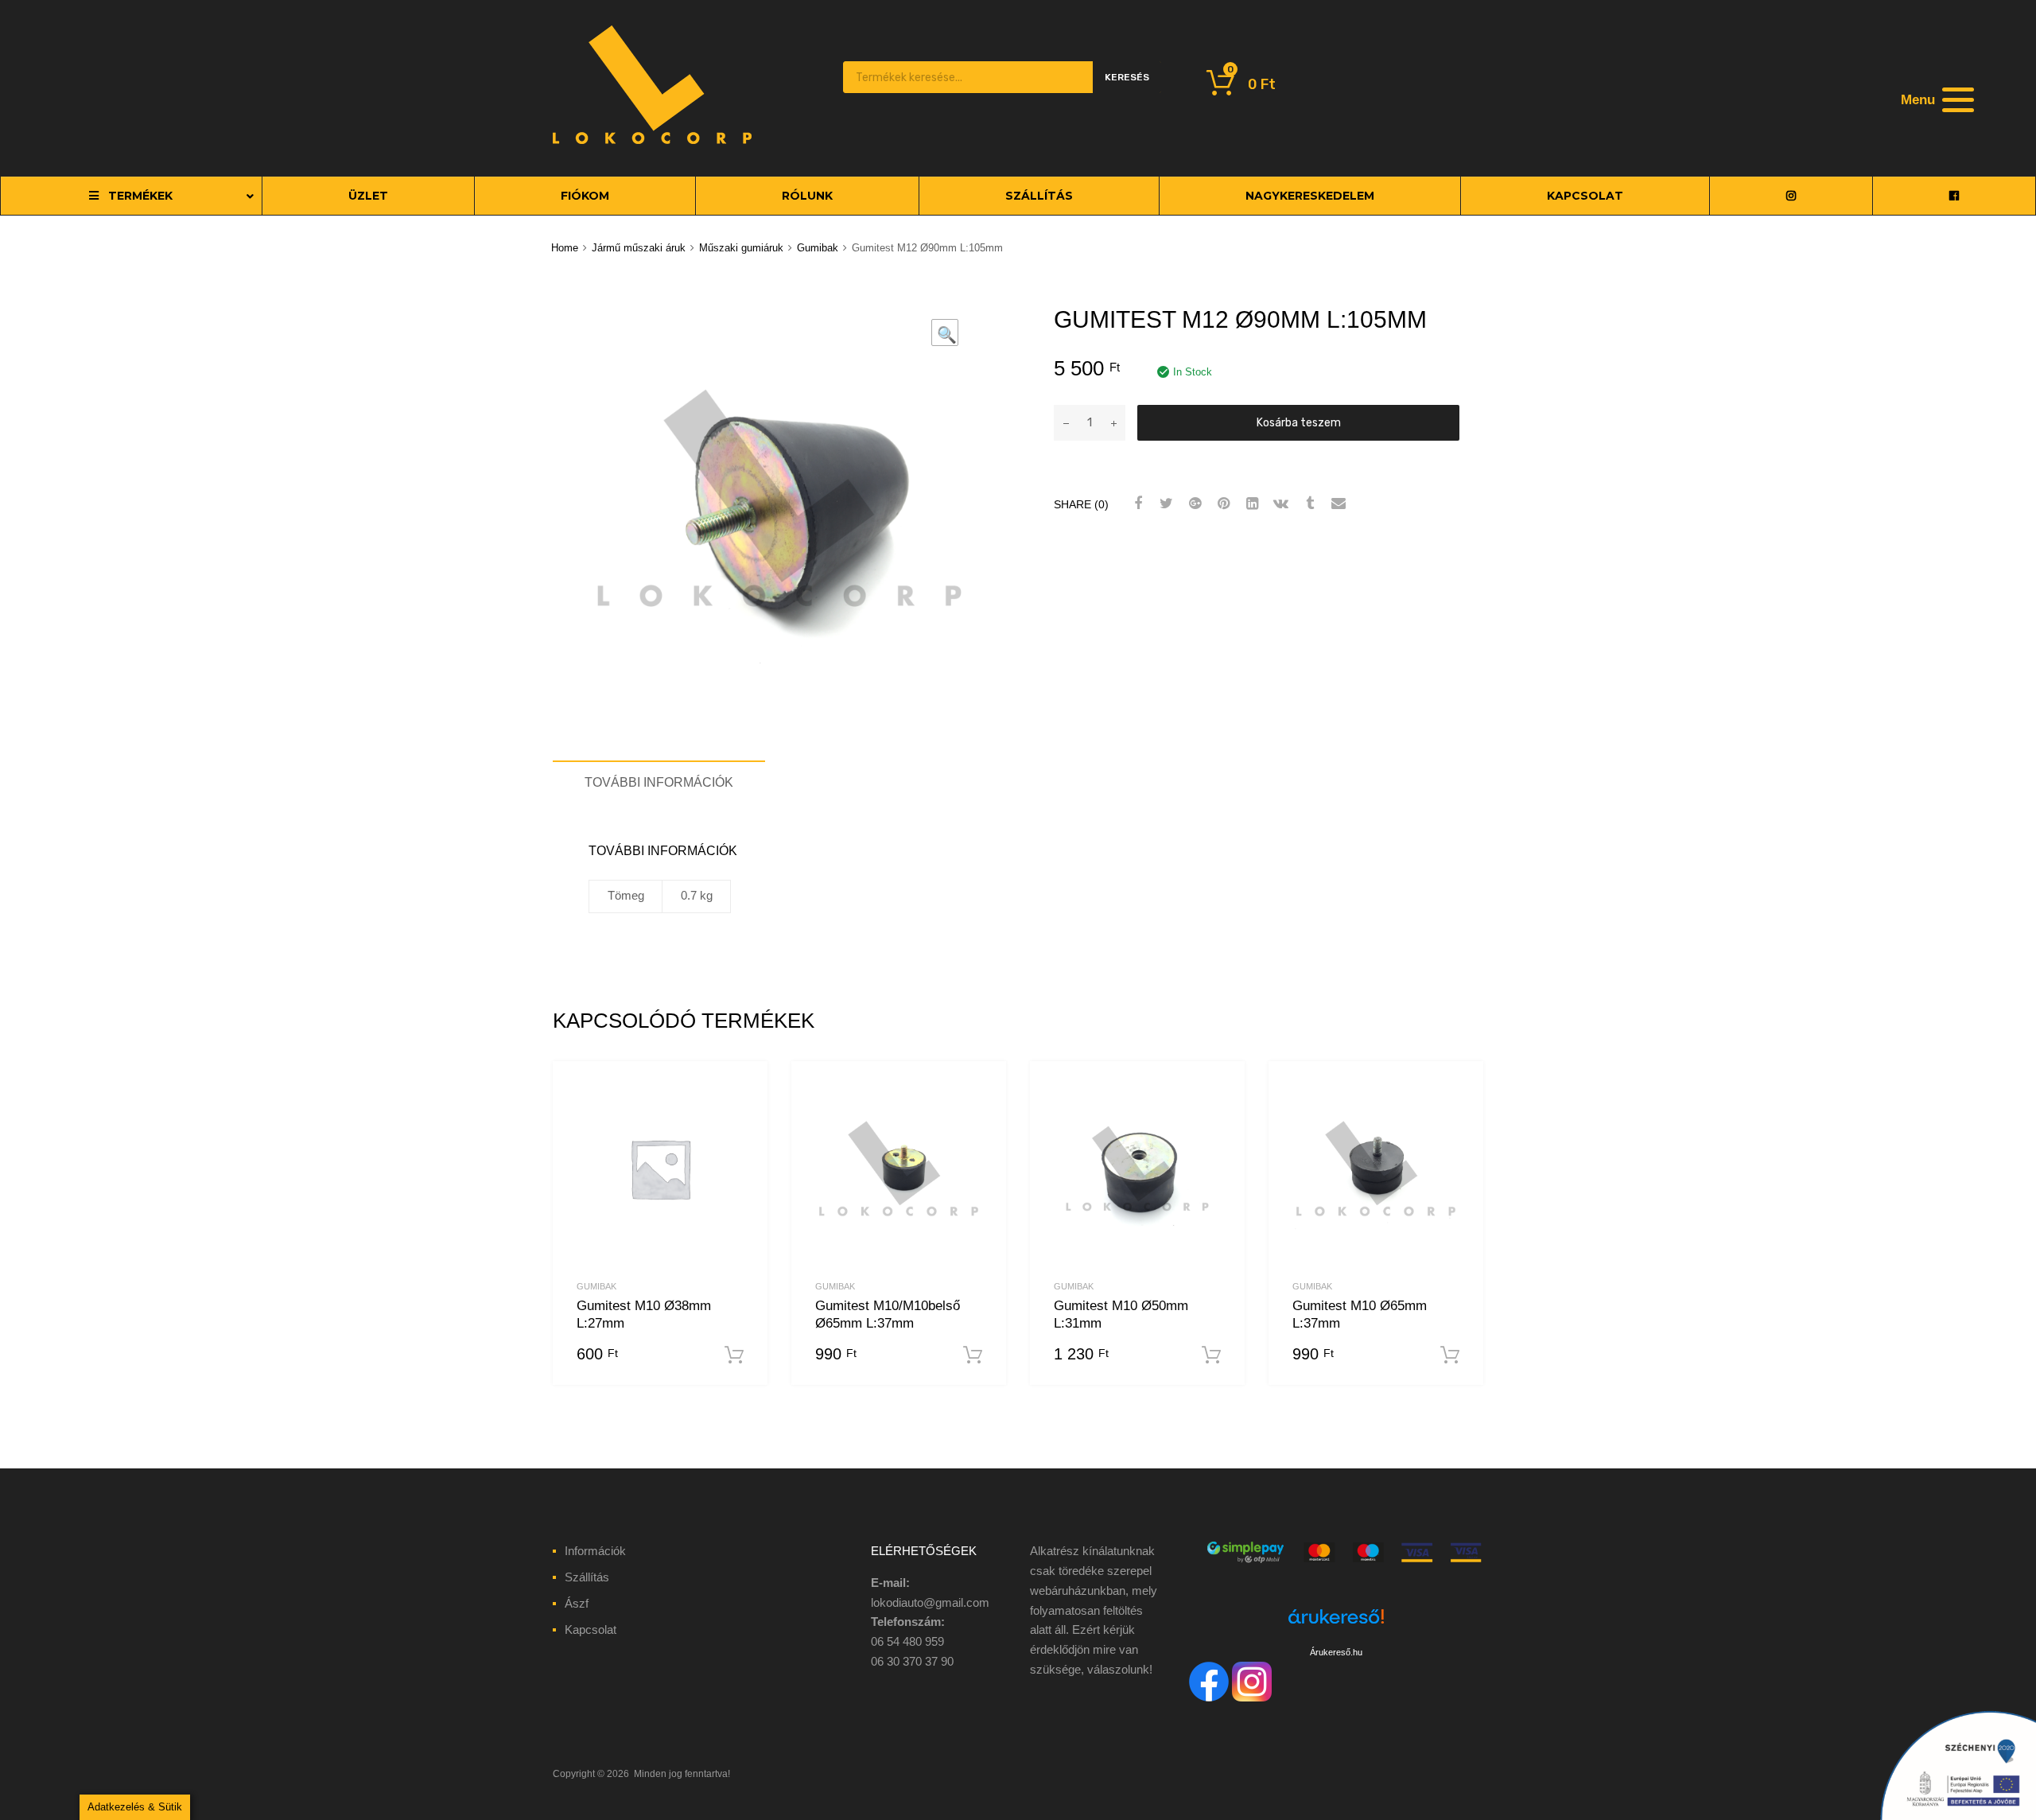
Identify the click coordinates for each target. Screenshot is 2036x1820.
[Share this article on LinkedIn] (1250, 504)
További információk (659, 782)
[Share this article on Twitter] (1164, 504)
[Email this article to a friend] (1336, 504)
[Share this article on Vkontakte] (1279, 504)
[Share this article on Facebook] (1136, 504)
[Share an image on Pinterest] (1222, 504)
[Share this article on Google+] (1193, 504)
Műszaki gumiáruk (741, 248)
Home (565, 248)
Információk (595, 1551)
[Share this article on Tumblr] (1307, 504)
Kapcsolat (591, 1629)
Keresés (1127, 77)
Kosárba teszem (1299, 422)
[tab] (659, 782)
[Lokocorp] (652, 140)
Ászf (577, 1603)
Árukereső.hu (1336, 1652)
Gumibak (818, 248)
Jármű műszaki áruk (639, 248)
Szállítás (587, 1577)
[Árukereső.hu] (1336, 1626)
